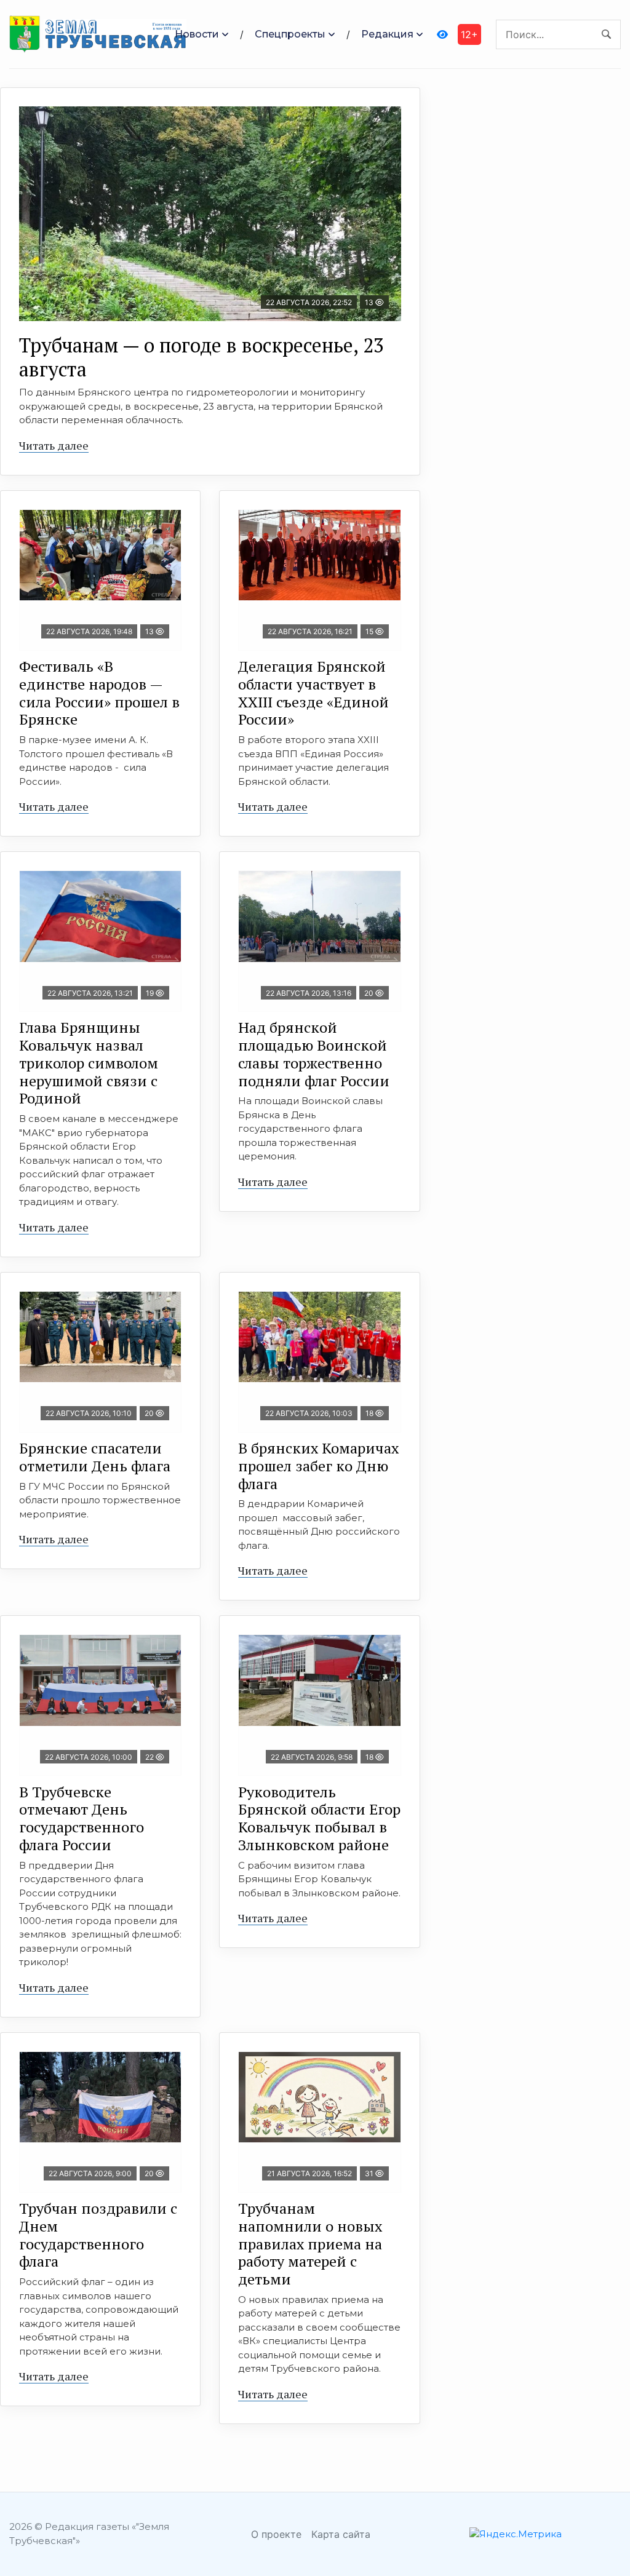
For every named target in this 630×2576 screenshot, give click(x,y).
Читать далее (54, 445)
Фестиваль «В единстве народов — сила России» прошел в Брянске (99, 693)
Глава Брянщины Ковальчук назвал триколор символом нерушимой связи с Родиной (89, 1063)
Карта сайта (341, 2534)
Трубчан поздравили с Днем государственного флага (98, 2235)
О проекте (276, 2534)
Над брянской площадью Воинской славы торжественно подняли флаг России (314, 1054)
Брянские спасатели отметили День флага (95, 1457)
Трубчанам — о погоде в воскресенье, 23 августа (201, 357)
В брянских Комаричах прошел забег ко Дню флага (318, 1466)
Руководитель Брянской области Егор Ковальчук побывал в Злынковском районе (319, 1818)
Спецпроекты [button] (290, 34)
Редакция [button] (387, 34)
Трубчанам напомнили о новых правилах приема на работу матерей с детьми (310, 2244)
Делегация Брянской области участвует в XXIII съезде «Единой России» (313, 693)
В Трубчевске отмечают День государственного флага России (82, 1818)
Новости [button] (197, 34)
